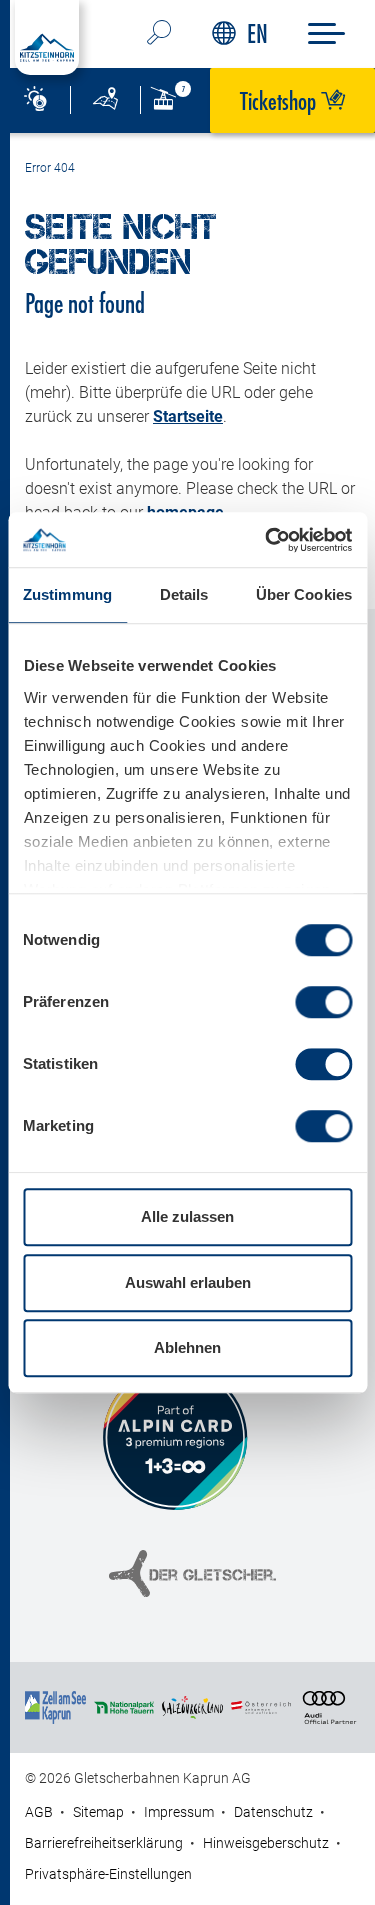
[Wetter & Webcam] (35, 100)
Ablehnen (187, 1347)
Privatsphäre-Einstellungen (108, 1874)
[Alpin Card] (175, 1438)
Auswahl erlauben (188, 1282)
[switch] (323, 1002)
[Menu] (326, 33)
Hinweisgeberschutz (266, 1843)
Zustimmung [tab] (67, 594)
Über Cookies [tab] (304, 594)
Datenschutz (273, 1812)
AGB (39, 1812)
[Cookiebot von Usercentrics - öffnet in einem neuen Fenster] (267, 540)
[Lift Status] (175, 100)
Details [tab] (184, 594)
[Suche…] (159, 34)
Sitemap (98, 1812)
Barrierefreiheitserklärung (104, 1843)
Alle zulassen (187, 1216)
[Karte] (105, 100)
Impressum (179, 1812)
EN (257, 33)
